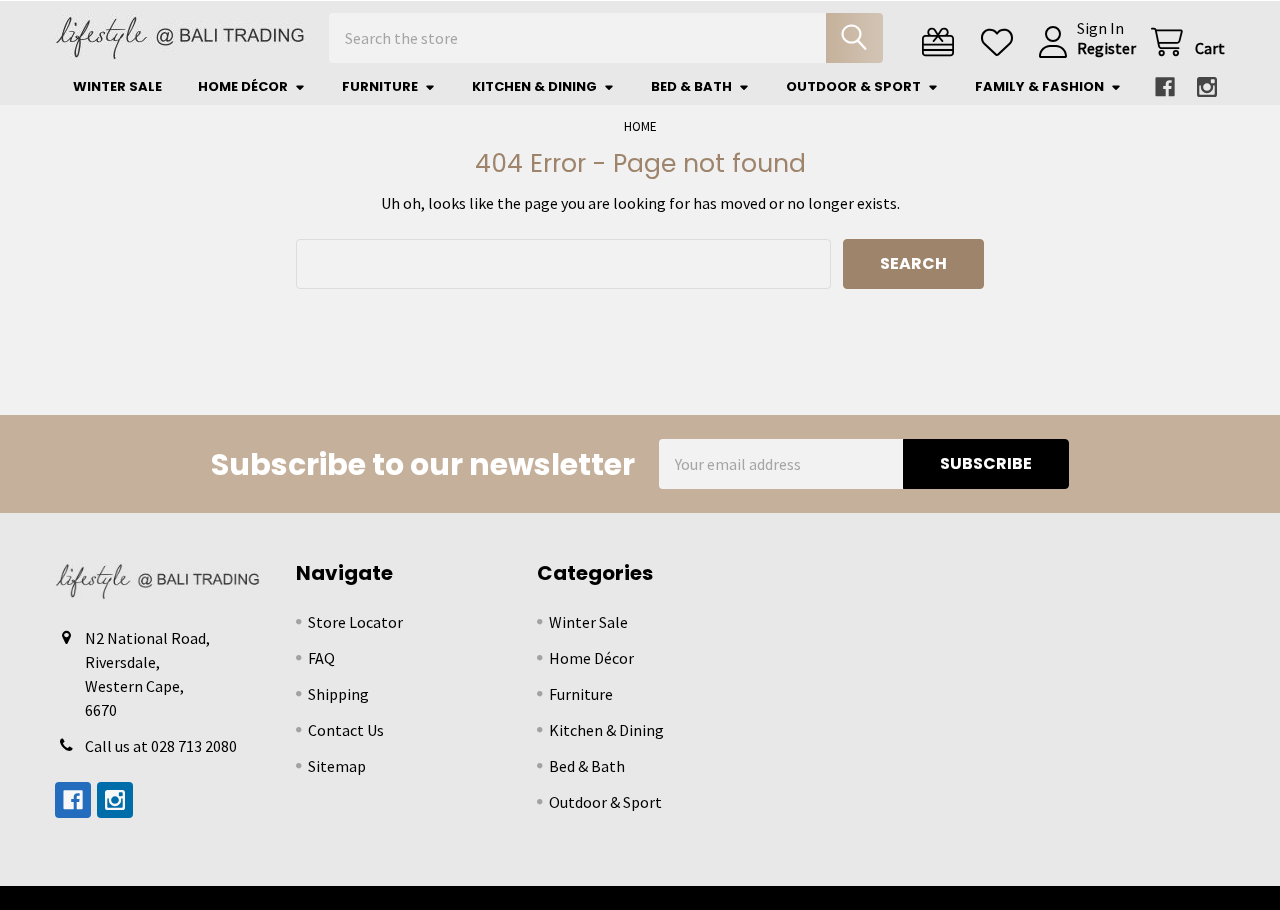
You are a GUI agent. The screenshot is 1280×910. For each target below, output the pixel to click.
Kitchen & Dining (534, 86)
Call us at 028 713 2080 (161, 746)
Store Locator (355, 622)
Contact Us (346, 730)
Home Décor (243, 86)
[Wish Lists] (1001, 42)
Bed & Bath (691, 86)
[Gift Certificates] (942, 42)
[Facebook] (1165, 87)
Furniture (380, 86)
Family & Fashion (1039, 86)
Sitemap (337, 766)
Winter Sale (117, 86)
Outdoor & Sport (853, 86)
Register (1106, 48)
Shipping (338, 694)
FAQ (321, 658)
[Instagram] (1207, 87)
